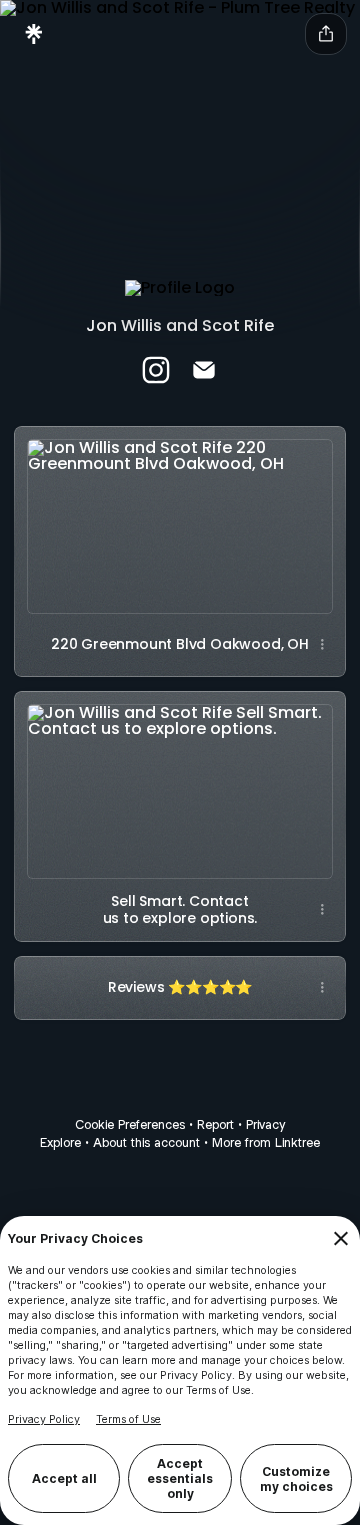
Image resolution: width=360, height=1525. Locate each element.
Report (215, 1124)
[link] (156, 370)
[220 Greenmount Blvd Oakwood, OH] (180, 519)
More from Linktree (266, 1142)
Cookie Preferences (130, 1124)
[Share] (322, 645)
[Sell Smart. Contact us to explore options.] (180, 784)
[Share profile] (326, 34)
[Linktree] (34, 34)
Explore (60, 1142)
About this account (146, 1142)
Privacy (265, 1124)
